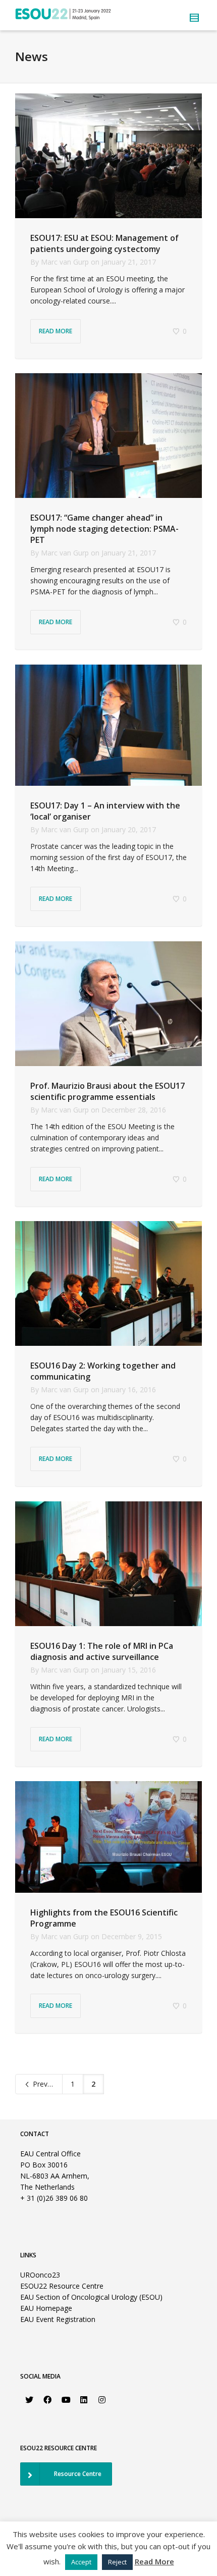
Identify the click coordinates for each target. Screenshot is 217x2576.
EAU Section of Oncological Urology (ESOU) (91, 2297)
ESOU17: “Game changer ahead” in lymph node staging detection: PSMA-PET (104, 529)
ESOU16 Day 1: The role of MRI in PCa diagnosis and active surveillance (102, 1651)
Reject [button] (117, 2562)
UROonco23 (40, 2275)
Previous (46, 2084)
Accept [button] (81, 2562)
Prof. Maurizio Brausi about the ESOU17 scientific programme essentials (107, 1091)
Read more (56, 331)
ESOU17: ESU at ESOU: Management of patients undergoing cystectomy (104, 243)
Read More (154, 2561)
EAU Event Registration (58, 2319)
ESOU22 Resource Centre (62, 2286)
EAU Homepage (46, 2308)
